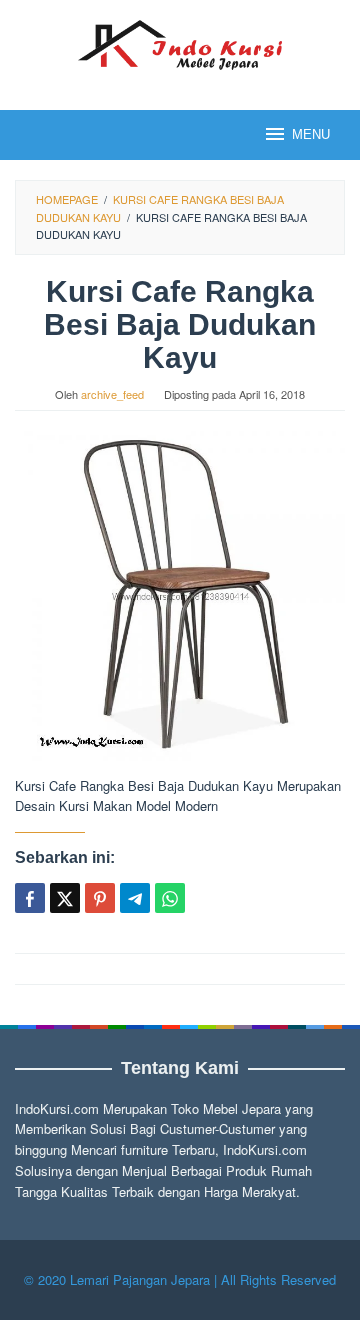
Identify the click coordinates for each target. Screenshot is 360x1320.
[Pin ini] (100, 898)
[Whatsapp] (170, 898)
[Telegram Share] (135, 898)
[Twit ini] (65, 898)
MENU (311, 134)
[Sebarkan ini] (30, 898)
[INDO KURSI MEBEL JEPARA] (179, 42)
